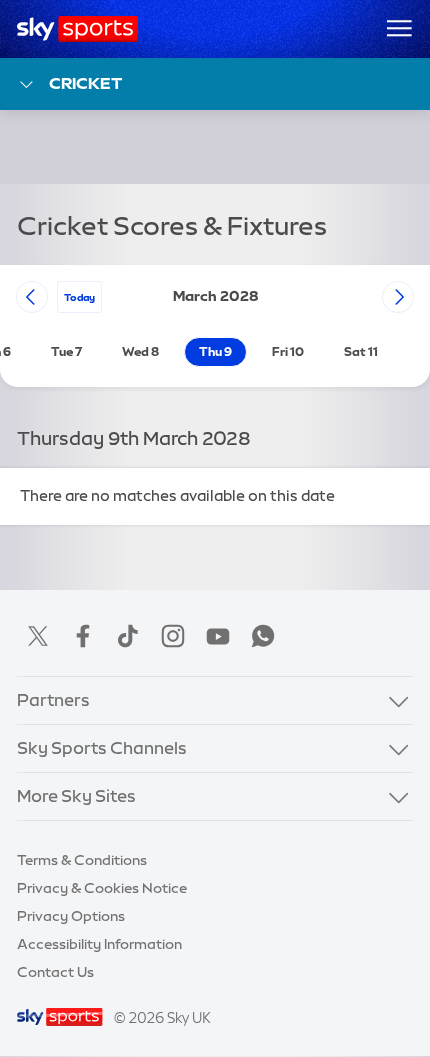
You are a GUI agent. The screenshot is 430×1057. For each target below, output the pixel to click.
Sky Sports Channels (102, 748)
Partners (53, 700)
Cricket (85, 83)
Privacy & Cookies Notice (102, 888)
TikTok (128, 636)
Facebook (83, 636)
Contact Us (55, 972)
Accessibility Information (99, 944)
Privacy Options (71, 916)
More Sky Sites (76, 796)
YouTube (218, 636)
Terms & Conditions (82, 860)
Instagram (173, 636)
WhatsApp (263, 636)
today (79, 297)
